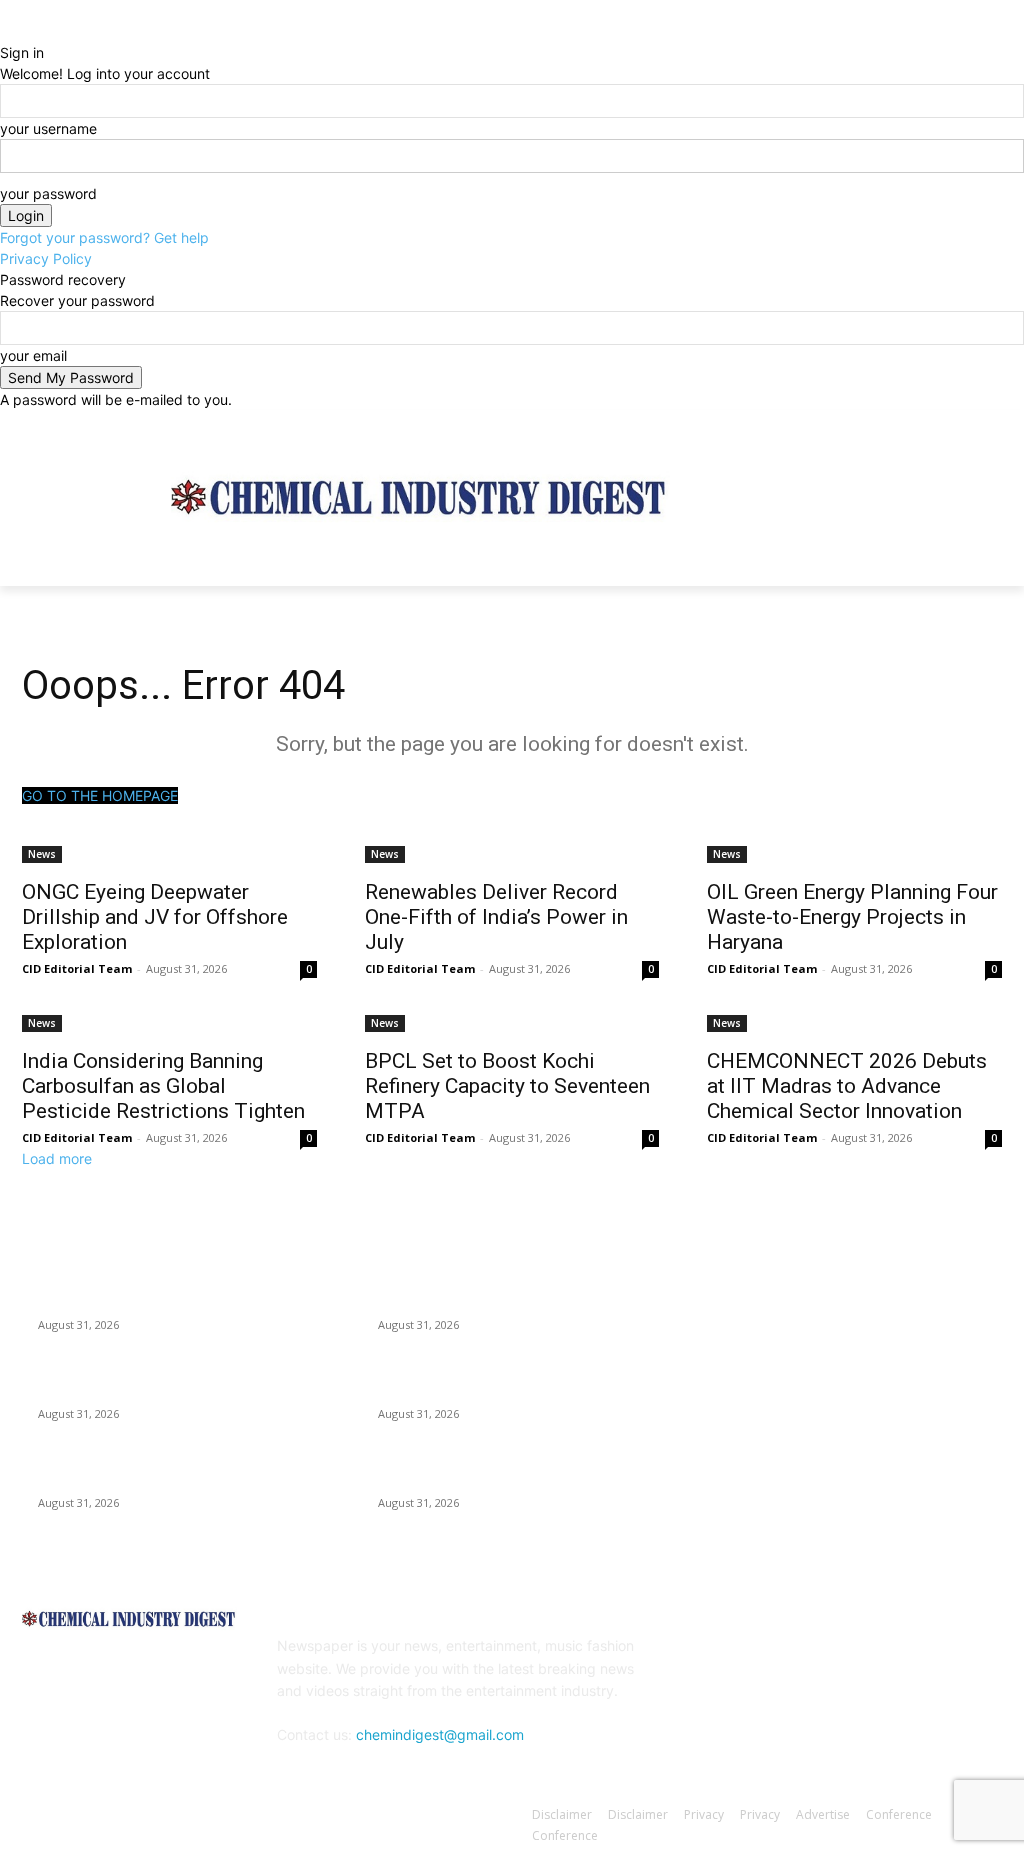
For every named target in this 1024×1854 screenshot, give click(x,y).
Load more (57, 1158)
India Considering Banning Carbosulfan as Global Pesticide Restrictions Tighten (163, 1086)
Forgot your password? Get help (104, 237)
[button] (978, 562)
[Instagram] (907, 424)
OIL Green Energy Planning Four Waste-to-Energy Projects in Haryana (852, 917)
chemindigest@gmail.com (440, 1734)
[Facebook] (879, 424)
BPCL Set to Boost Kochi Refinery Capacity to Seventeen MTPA (507, 1086)
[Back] (5, 31)
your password (48, 193)
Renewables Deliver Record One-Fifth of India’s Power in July (496, 917)
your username (48, 128)
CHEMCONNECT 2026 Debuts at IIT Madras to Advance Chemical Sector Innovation (847, 1086)
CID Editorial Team (77, 968)
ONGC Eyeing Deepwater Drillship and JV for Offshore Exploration (155, 917)
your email (33, 355)
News (42, 854)
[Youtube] (990, 424)
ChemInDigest (109, 1816)
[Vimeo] (962, 424)
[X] (935, 424)
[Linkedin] (819, 1659)
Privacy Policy (46, 258)
